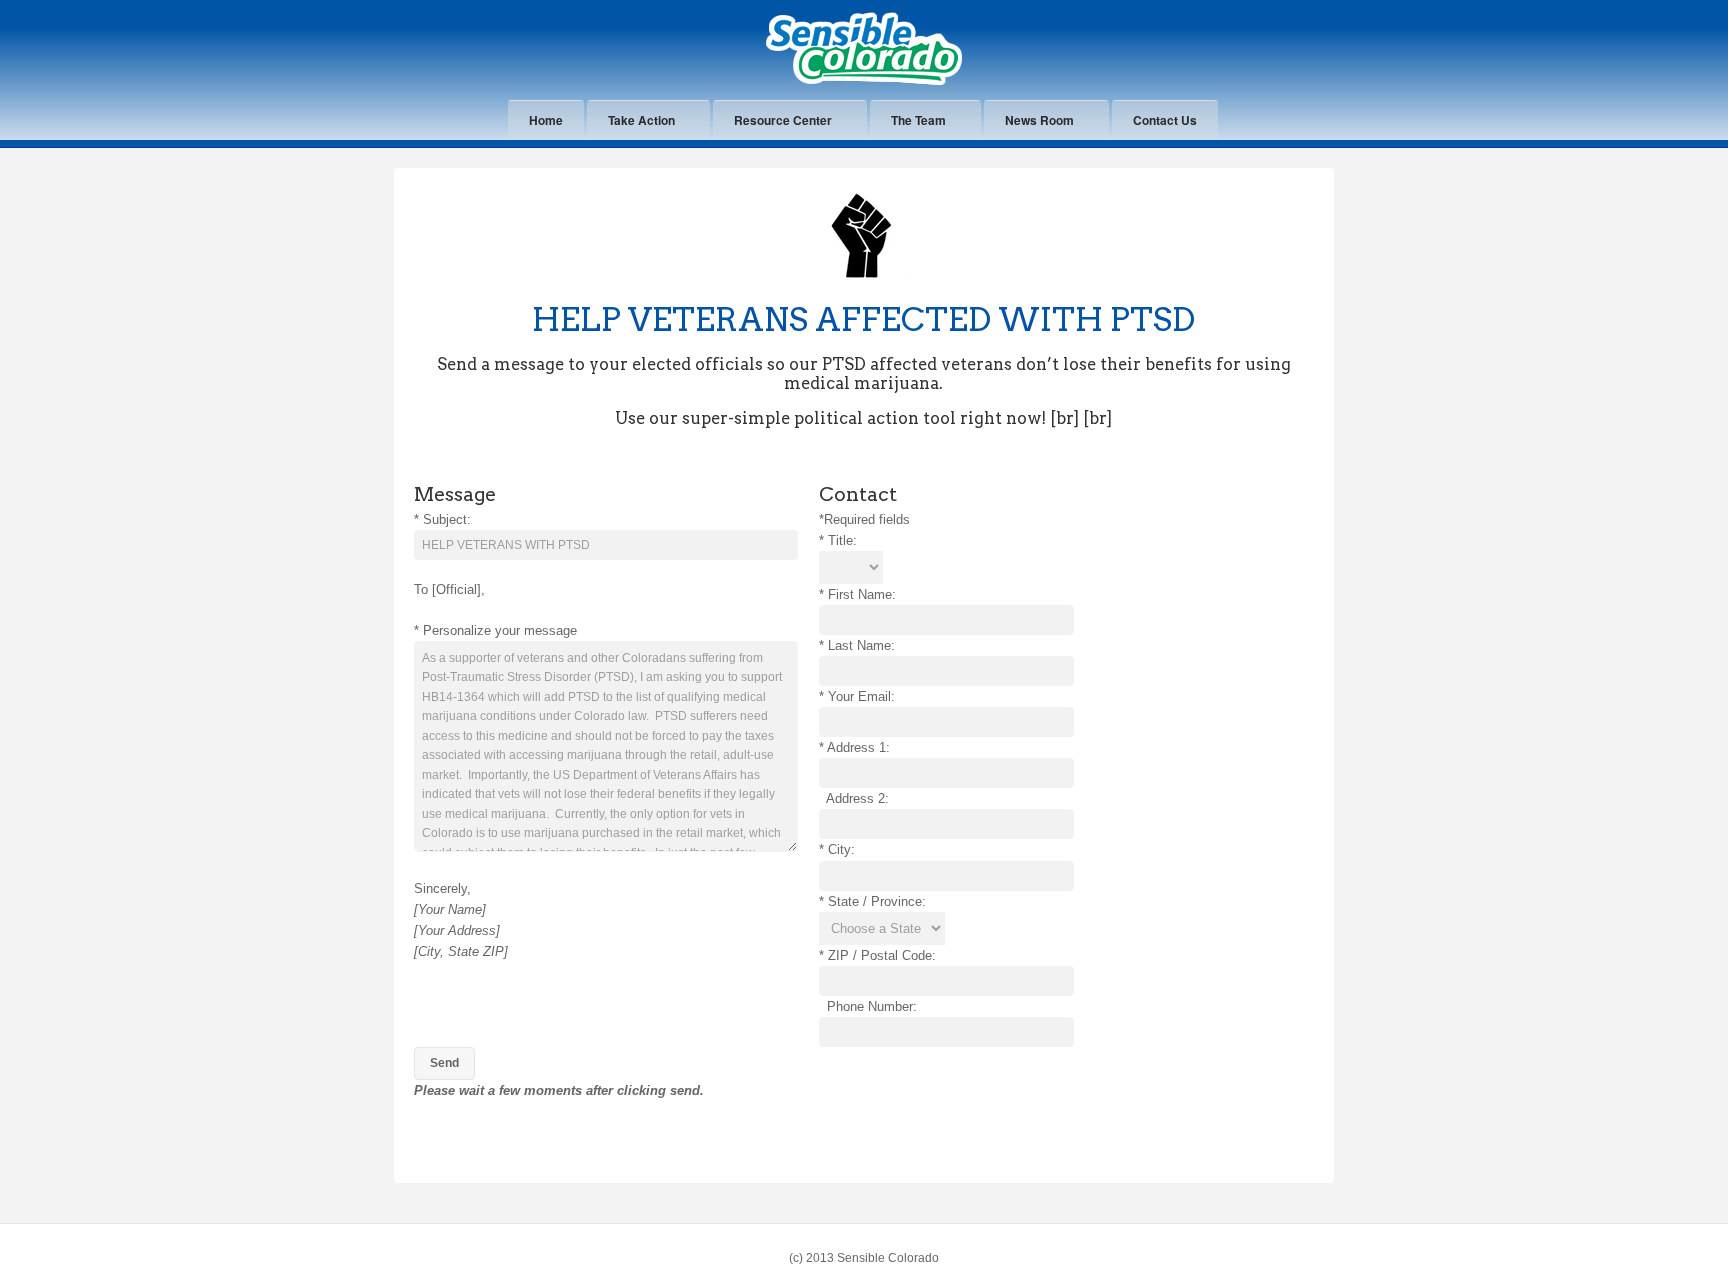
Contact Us (1165, 120)
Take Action (641, 120)
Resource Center (783, 120)
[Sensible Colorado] (864, 81)
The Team (918, 120)
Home (546, 120)
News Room (1039, 120)
